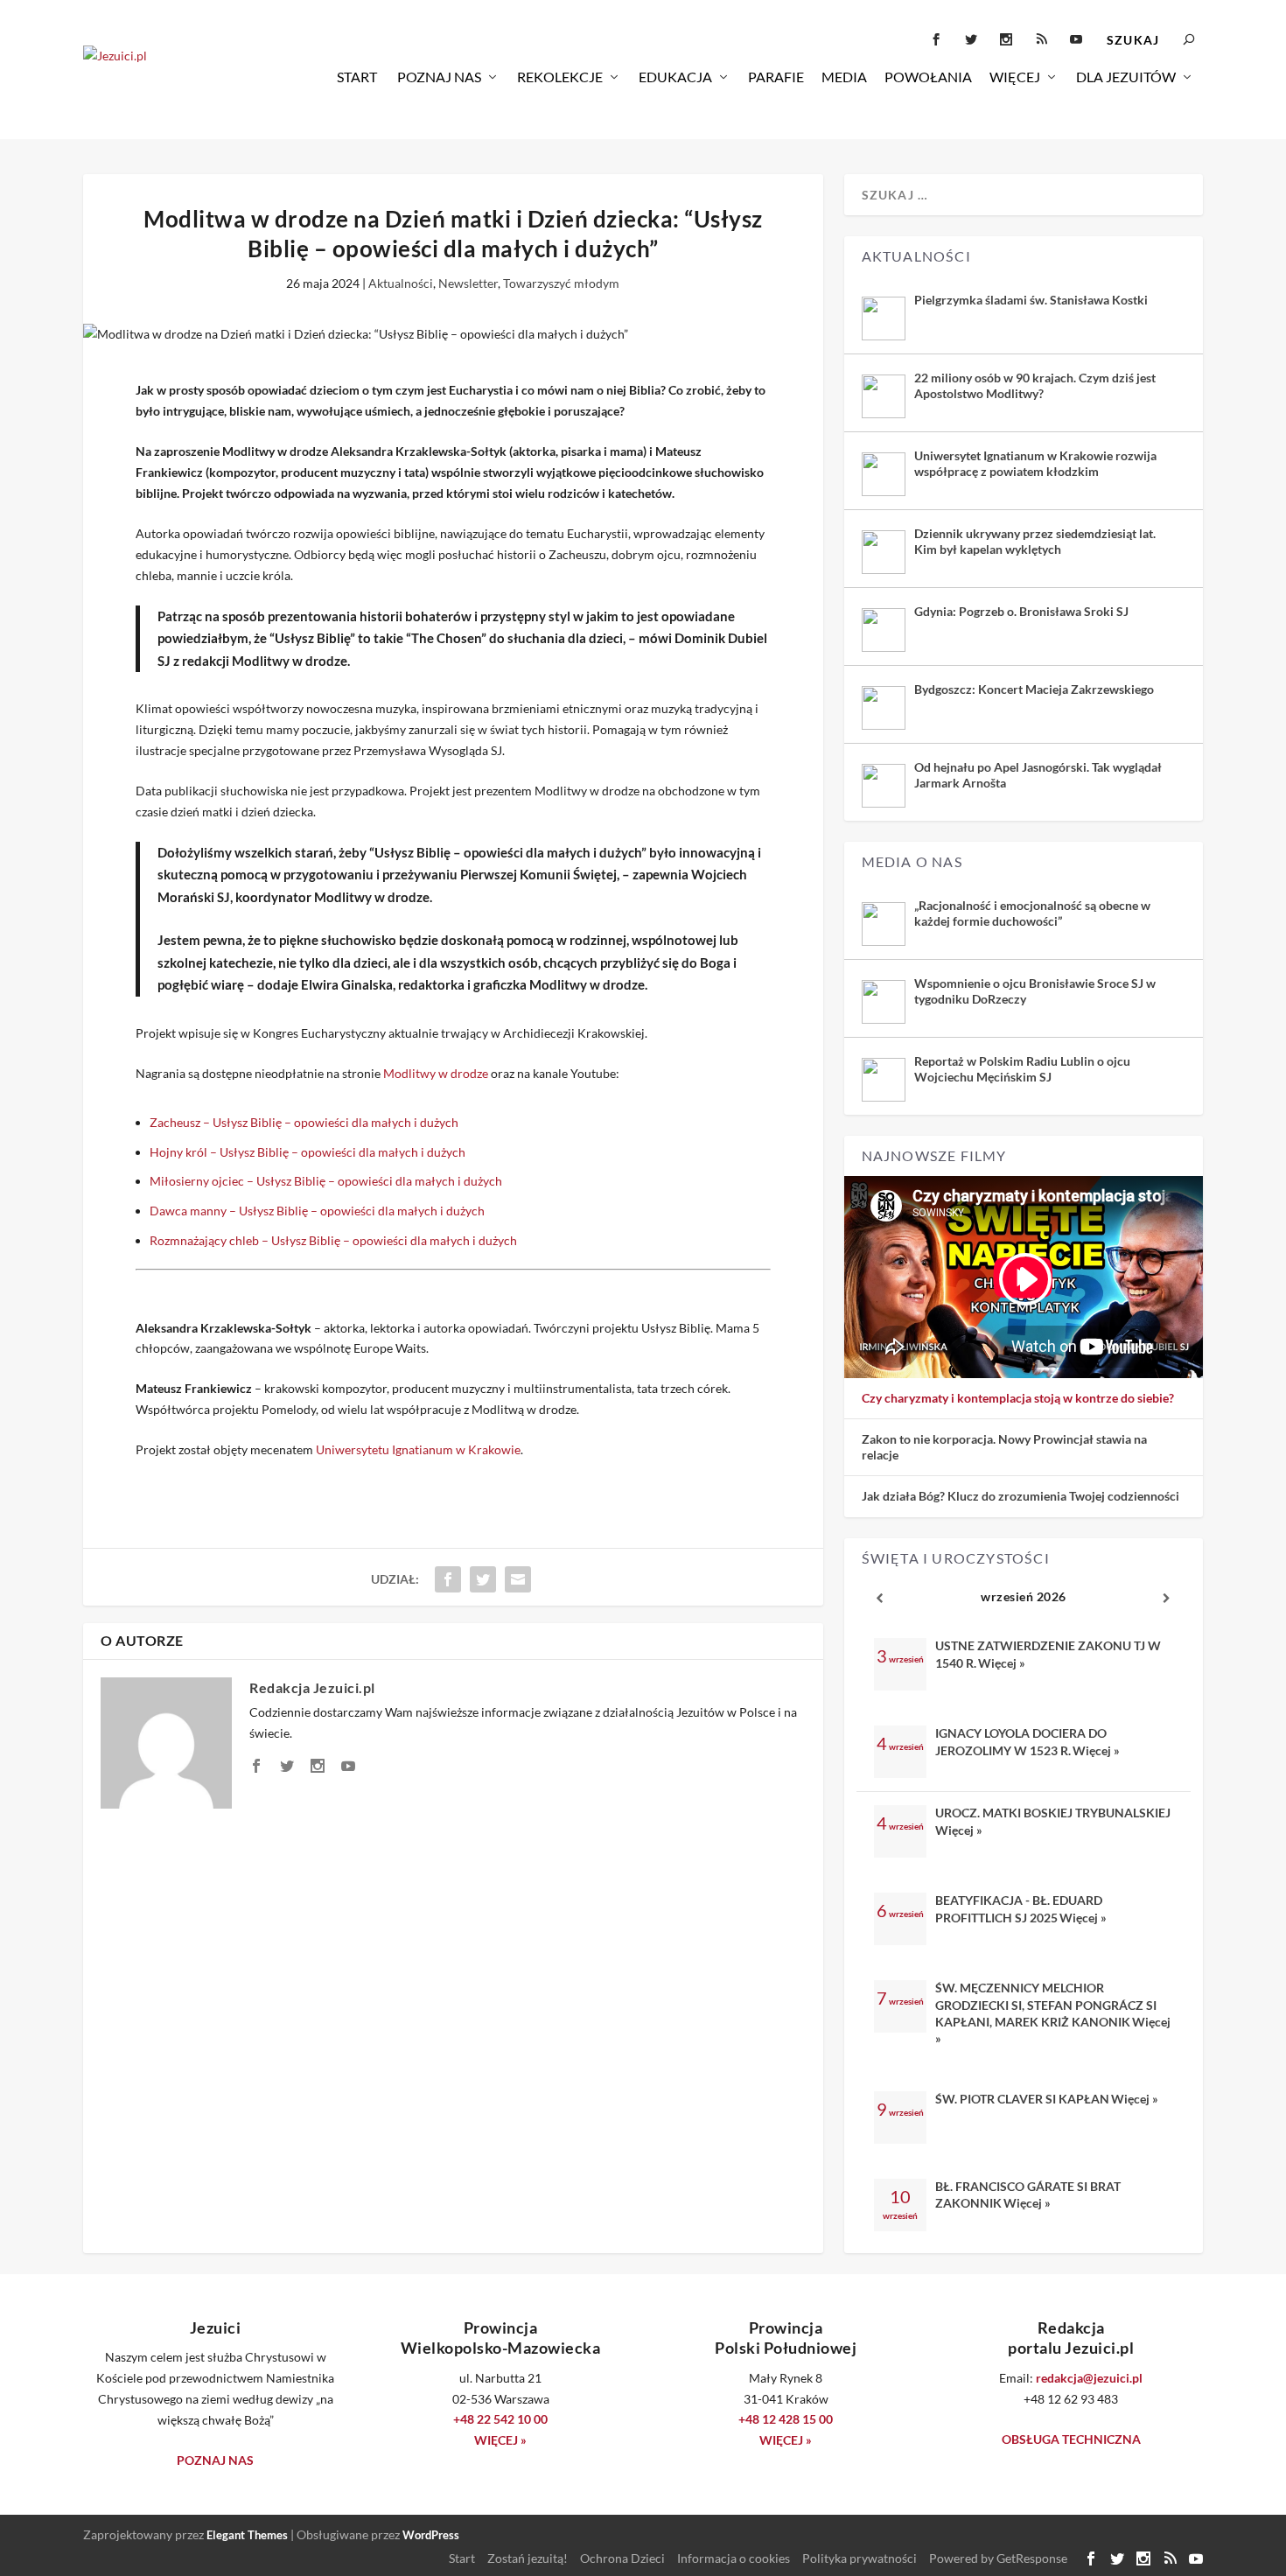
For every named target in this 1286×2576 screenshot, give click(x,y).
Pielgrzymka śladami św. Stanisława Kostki (1031, 300)
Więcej (1015, 77)
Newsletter (468, 283)
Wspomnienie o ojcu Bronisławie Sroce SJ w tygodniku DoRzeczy (1035, 991)
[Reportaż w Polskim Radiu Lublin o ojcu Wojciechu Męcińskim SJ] (884, 1080)
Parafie (776, 77)
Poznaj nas (439, 77)
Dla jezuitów (1126, 77)
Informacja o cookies (734, 2558)
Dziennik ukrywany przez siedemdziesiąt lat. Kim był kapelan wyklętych (1035, 541)
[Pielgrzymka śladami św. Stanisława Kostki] (884, 318)
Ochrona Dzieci (622, 2558)
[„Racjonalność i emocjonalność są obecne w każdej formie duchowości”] (884, 924)
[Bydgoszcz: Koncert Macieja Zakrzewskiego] (884, 708)
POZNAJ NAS (215, 2460)
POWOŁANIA (928, 77)
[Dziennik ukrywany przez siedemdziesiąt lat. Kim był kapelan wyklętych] (884, 552)
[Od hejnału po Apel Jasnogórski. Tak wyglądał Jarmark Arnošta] (884, 786)
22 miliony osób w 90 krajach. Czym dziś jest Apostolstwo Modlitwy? (1035, 385)
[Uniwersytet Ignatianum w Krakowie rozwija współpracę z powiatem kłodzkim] (884, 474)
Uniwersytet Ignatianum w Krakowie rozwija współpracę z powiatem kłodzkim (1035, 463)
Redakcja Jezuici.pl (312, 1687)
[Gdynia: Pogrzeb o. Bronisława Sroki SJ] (884, 630)
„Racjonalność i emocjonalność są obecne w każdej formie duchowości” (1032, 913)
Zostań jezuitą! (528, 2558)
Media (844, 77)
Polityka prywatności (860, 2558)
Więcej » (1002, 1663)
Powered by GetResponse (998, 2558)
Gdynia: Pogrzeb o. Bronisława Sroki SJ (1021, 611)
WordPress (431, 2535)
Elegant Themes (247, 2535)
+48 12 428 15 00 (786, 2419)
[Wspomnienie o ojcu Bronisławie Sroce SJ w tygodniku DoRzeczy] (884, 1002)
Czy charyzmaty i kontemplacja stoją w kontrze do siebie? (1018, 1398)
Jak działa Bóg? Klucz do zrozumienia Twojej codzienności (1020, 1496)
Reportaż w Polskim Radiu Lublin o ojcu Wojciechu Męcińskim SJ (1022, 1069)
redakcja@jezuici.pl (1089, 2378)
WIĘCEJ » (500, 2440)
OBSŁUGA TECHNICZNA (1071, 2439)
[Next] (1167, 1598)
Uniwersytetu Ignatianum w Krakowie (418, 1449)
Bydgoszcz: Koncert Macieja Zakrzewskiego (1034, 689)
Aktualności (401, 283)
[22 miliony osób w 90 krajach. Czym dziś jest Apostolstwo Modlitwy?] (884, 396)
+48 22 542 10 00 (500, 2419)
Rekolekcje (560, 77)
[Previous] (880, 1598)
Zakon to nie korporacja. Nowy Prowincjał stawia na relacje (1004, 1447)
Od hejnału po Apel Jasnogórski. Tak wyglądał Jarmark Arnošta (1038, 775)
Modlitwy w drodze (436, 1073)
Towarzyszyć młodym (561, 283)
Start (357, 77)
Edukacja (675, 77)
